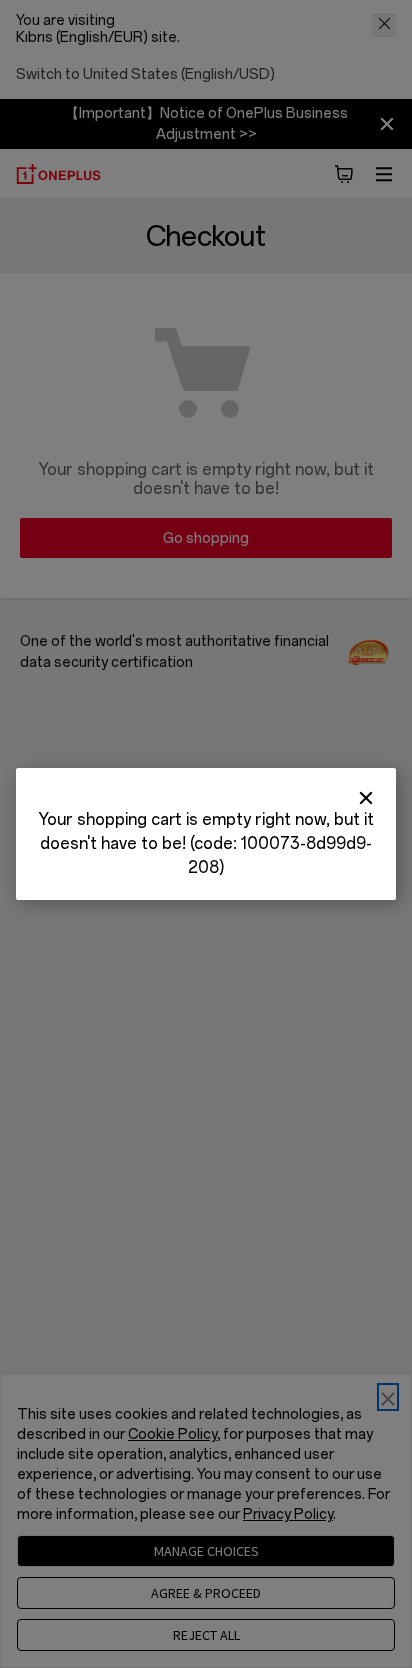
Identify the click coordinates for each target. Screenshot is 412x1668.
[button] (366, 798)
